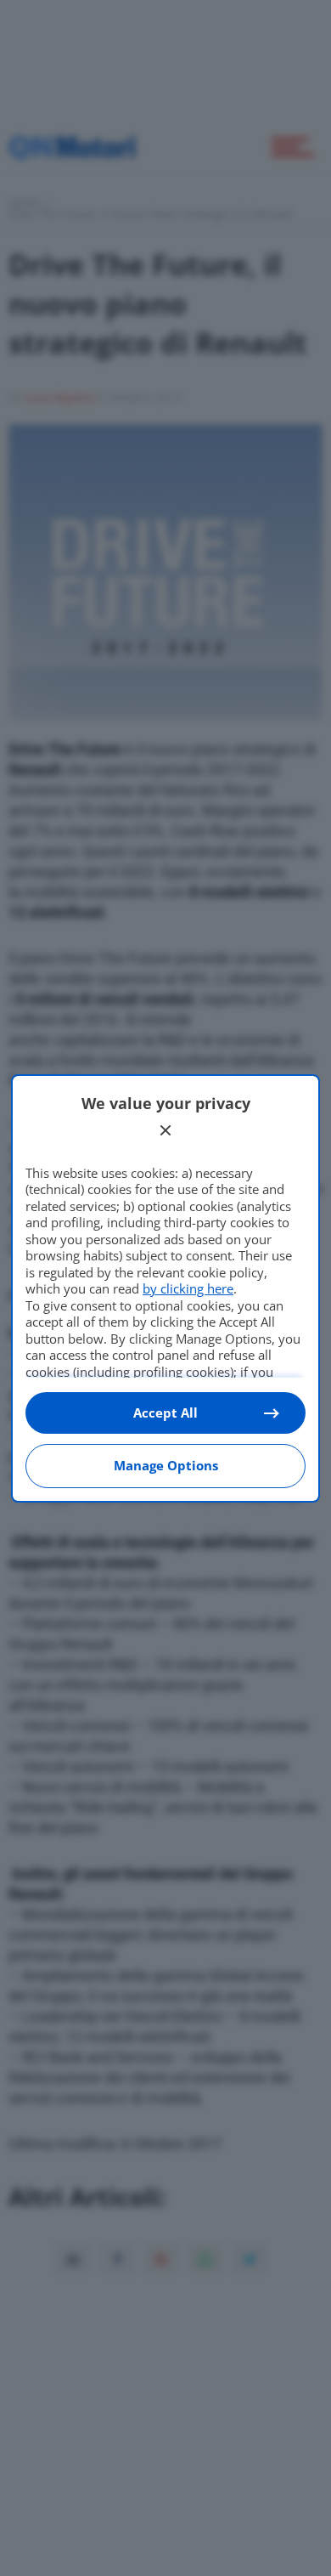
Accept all (165, 1413)
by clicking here (188, 1288)
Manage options (166, 1465)
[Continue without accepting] (165, 1130)
